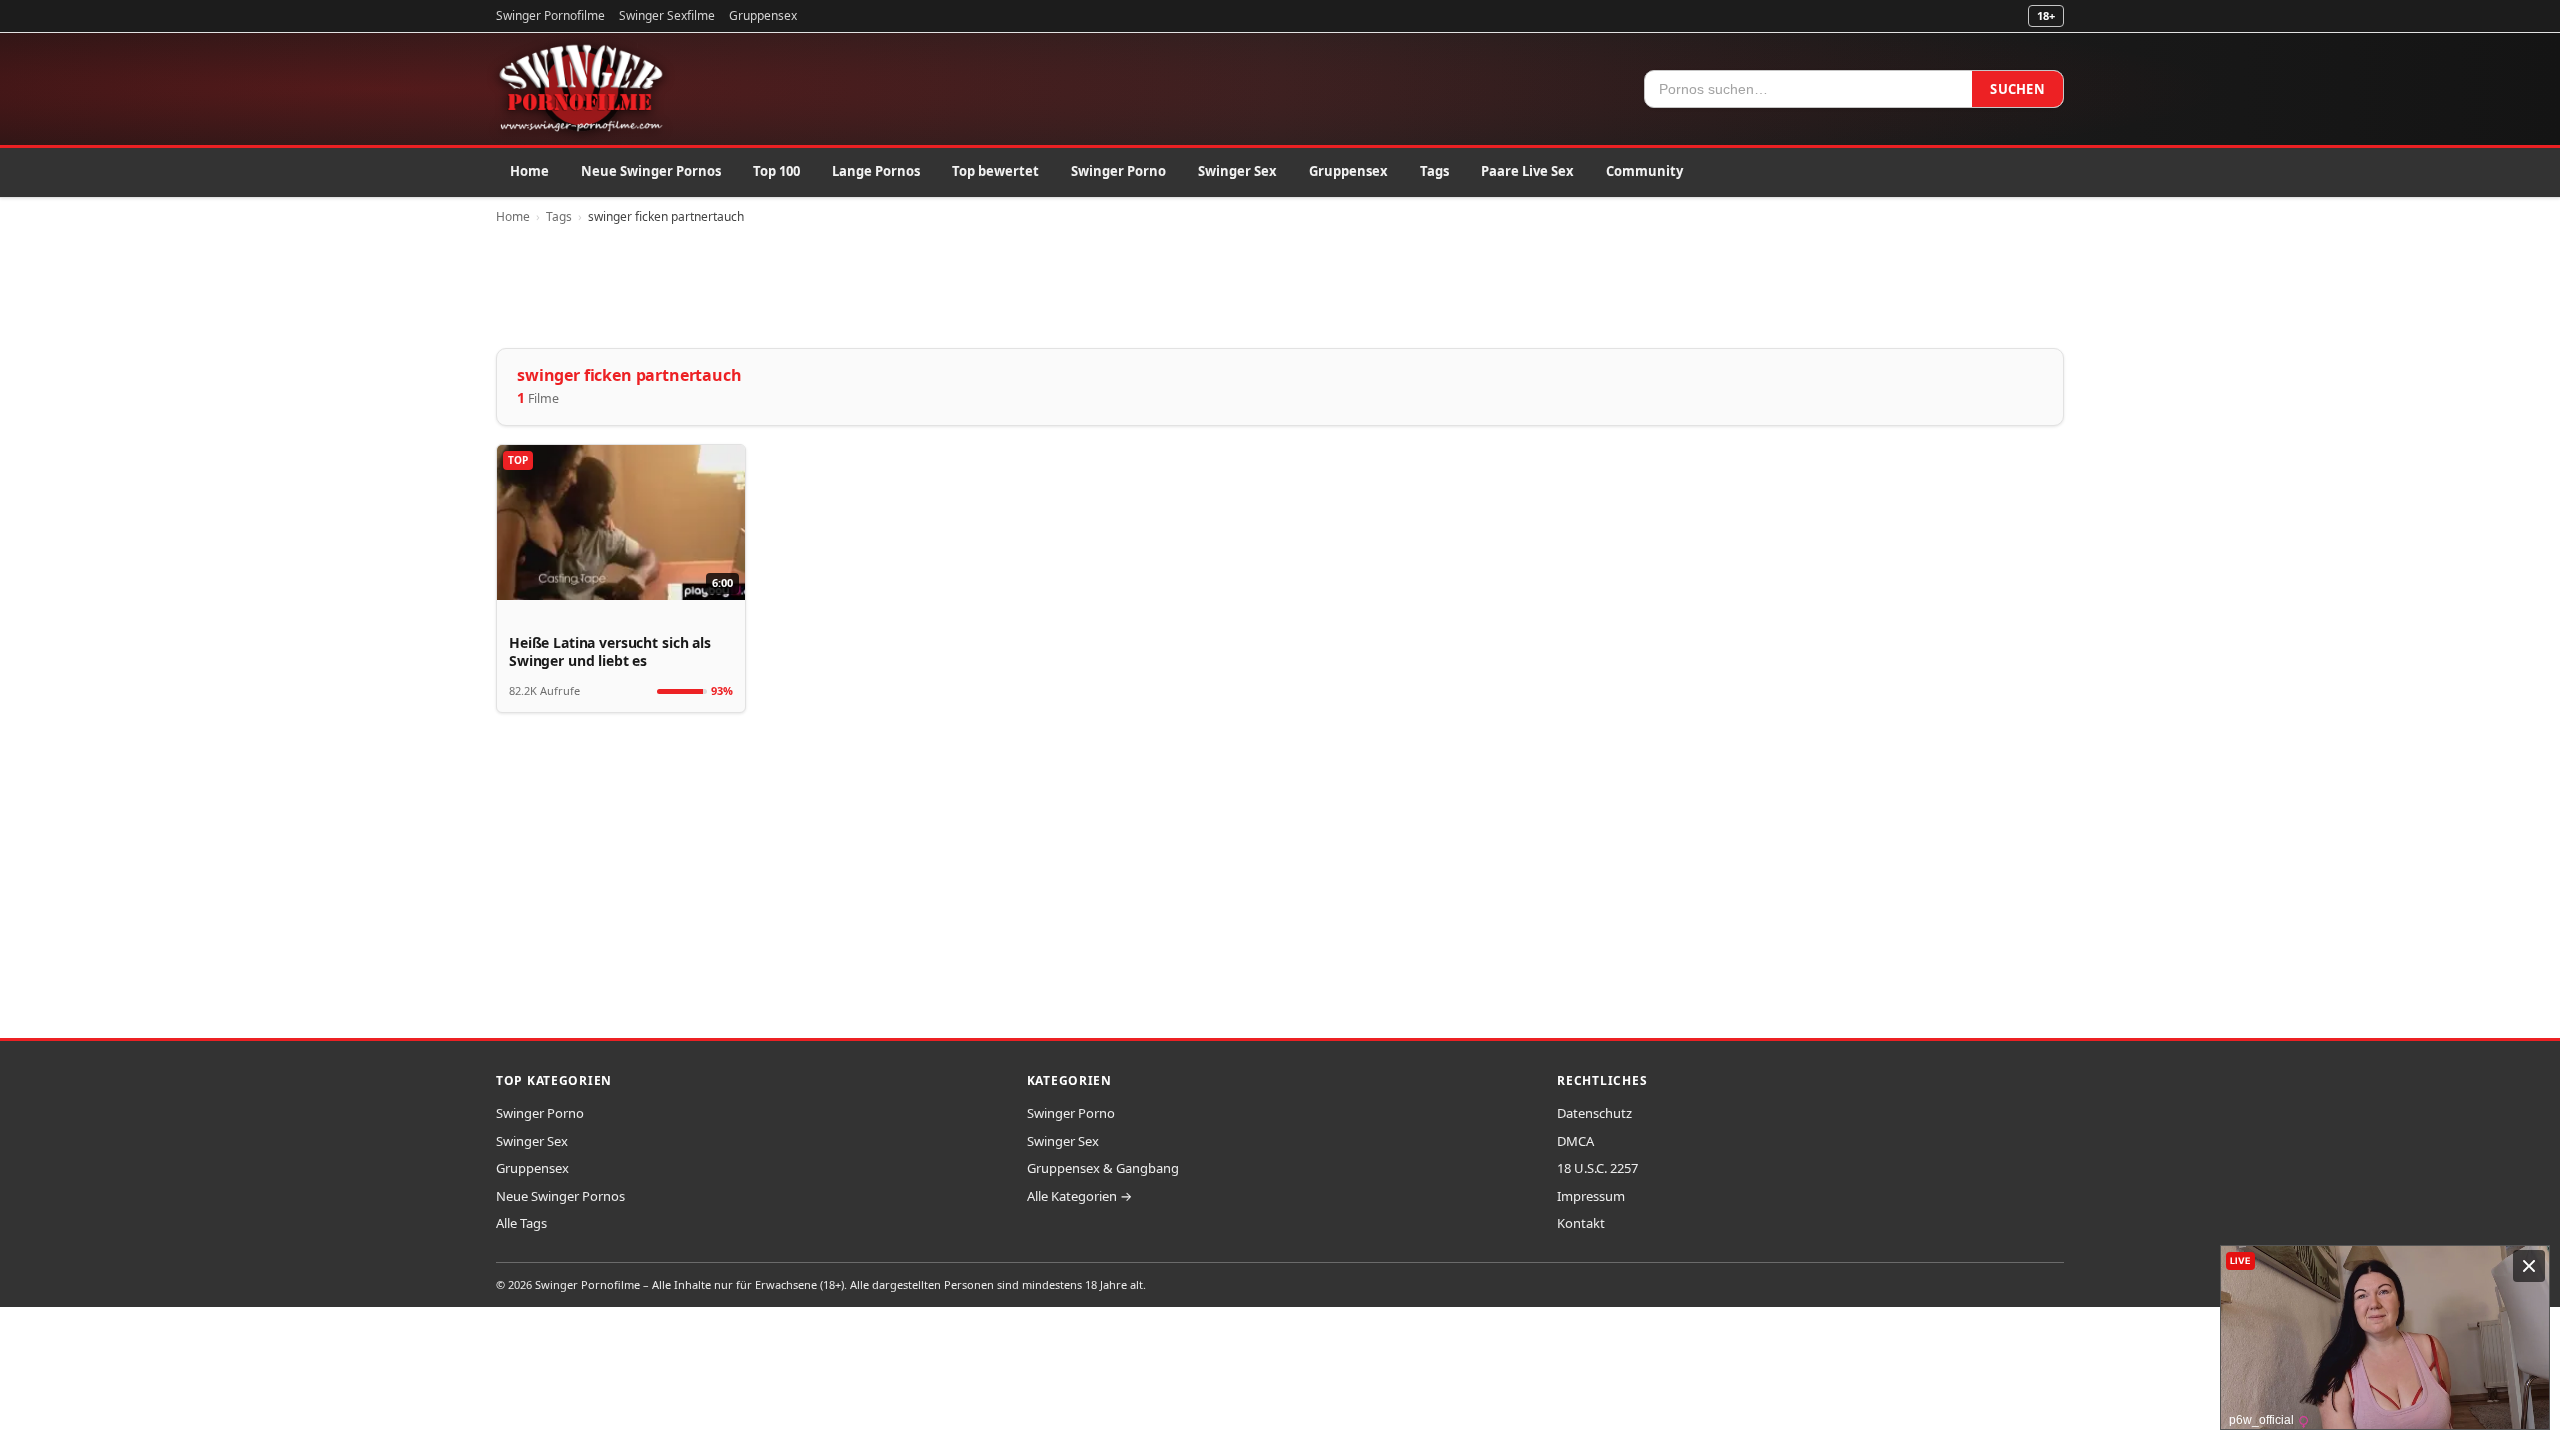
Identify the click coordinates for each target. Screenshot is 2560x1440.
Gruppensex (763, 15)
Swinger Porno (1118, 171)
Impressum (1591, 1196)
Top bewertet (995, 171)
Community (1644, 171)
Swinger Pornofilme (550, 15)
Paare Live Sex (1527, 171)
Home (529, 171)
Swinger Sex (1237, 171)
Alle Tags (521, 1223)
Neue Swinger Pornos (651, 171)
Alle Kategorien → (1079, 1196)
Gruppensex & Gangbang (1103, 1168)
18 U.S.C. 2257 (1597, 1168)
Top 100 (776, 171)
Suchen (2017, 89)
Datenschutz (1594, 1113)
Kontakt (1581, 1223)
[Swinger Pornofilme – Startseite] (580, 89)
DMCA (1575, 1141)
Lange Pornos (876, 171)
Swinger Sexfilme (667, 15)
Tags (1434, 171)
